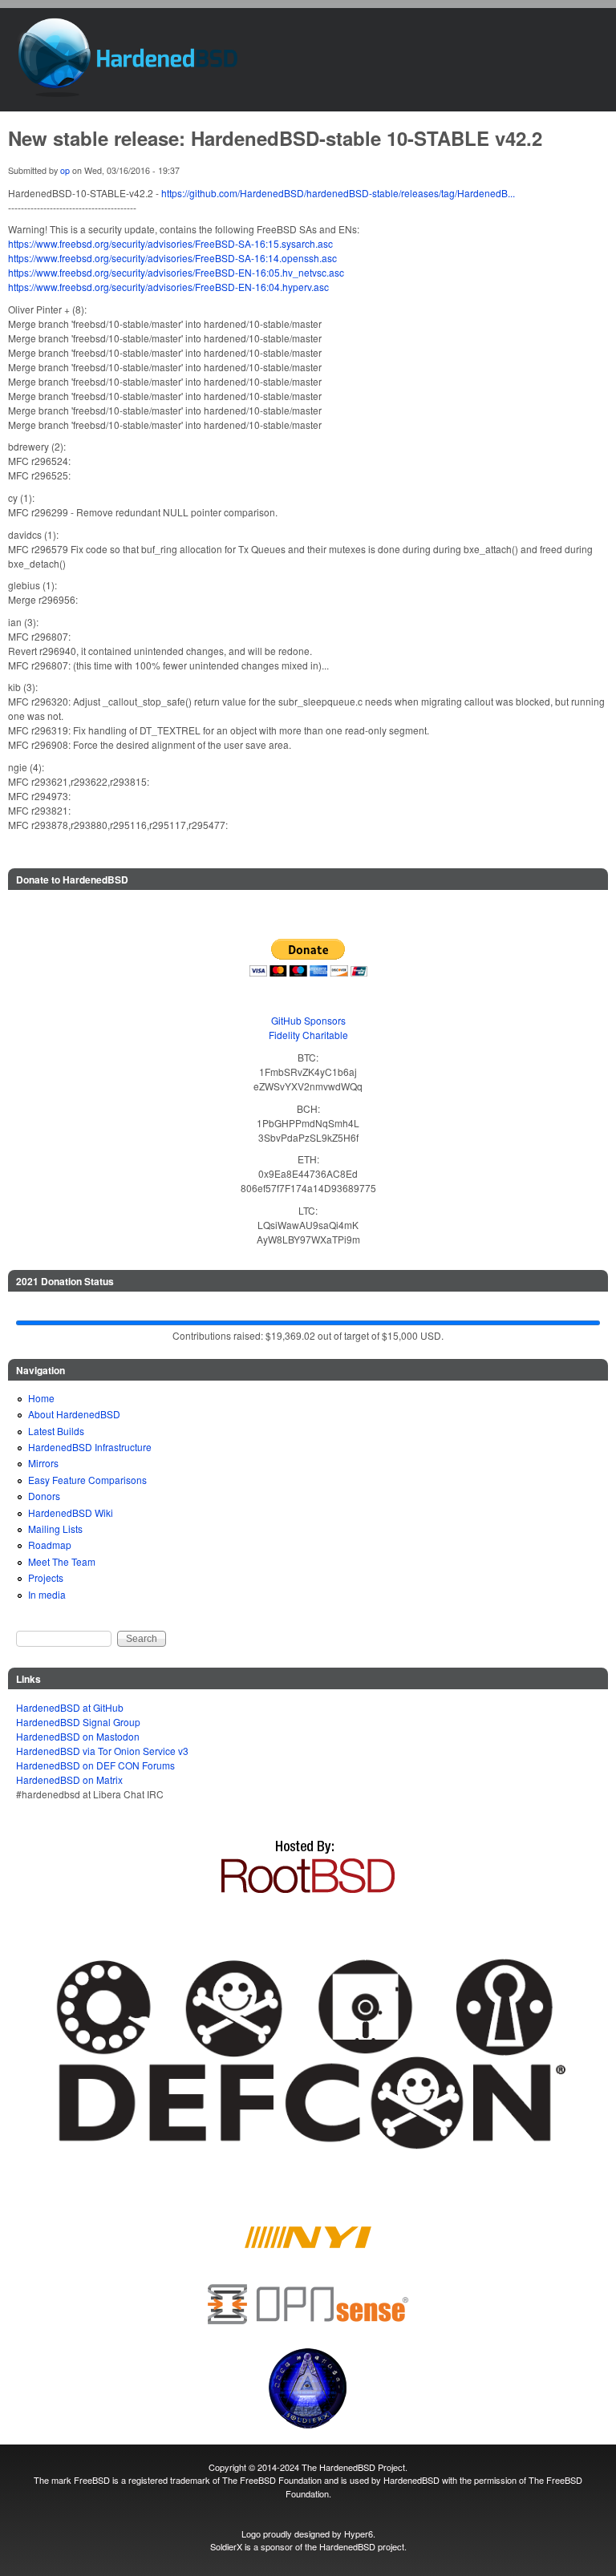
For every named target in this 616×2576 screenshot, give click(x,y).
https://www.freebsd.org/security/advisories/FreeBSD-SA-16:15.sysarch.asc (170, 243)
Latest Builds (56, 1431)
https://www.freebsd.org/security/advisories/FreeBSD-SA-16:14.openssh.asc (172, 258)
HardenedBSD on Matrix (69, 1779)
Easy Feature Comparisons (87, 1480)
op (65, 170)
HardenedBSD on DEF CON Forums (95, 1765)
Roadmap (50, 1545)
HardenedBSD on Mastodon (78, 1736)
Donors (44, 1496)
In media (47, 1594)
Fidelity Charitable (308, 1035)
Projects (46, 1577)
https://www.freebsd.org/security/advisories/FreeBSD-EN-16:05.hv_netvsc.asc (176, 272)
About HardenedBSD (74, 1414)
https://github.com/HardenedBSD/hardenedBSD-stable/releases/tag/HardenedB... (338, 193)
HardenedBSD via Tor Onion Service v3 (102, 1751)
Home (41, 1398)
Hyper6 (359, 2534)
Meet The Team (62, 1561)
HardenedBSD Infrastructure (90, 1447)
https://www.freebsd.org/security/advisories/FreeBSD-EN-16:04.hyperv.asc (168, 287)
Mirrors (43, 1463)
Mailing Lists (55, 1529)
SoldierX (226, 2546)
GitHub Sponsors (308, 1020)
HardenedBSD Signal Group (78, 1722)
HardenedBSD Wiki (71, 1512)
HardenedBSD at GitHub (70, 1707)
